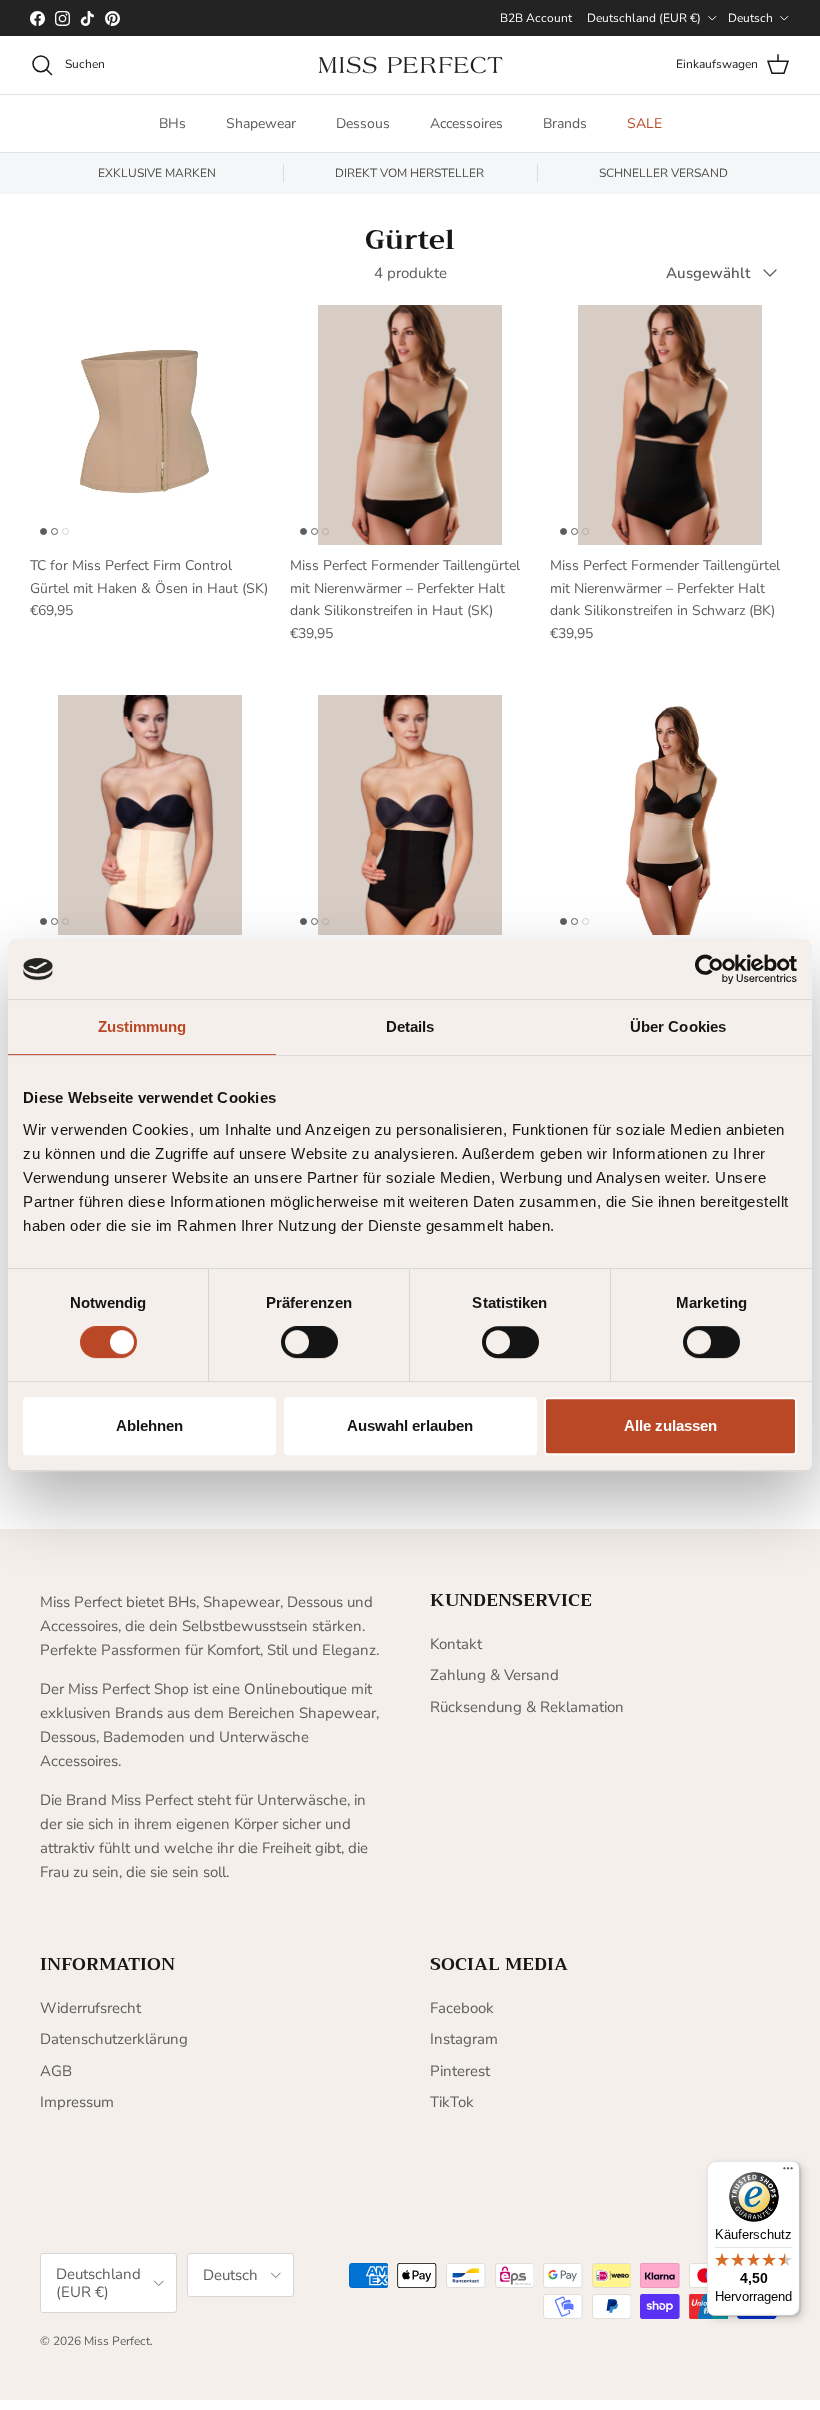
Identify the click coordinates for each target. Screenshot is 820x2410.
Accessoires (466, 123)
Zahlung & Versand (494, 1675)
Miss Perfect (117, 2341)
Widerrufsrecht (90, 2008)
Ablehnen (149, 1425)
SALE (644, 123)
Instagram (464, 2039)
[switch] (309, 1342)
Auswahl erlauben (410, 1425)
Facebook (462, 2008)
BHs (172, 123)
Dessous (363, 123)
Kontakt (456, 1644)
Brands (565, 123)
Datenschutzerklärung (114, 2039)
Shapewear (261, 123)
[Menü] (788, 2173)
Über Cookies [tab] (678, 1026)
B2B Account (536, 18)
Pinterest (460, 2071)
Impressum (77, 2102)
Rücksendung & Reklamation (527, 1707)
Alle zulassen (670, 1425)
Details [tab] (410, 1026)
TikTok (452, 2102)
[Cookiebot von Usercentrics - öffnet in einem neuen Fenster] (709, 969)
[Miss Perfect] (410, 65)
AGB (56, 2071)
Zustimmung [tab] (142, 1026)
